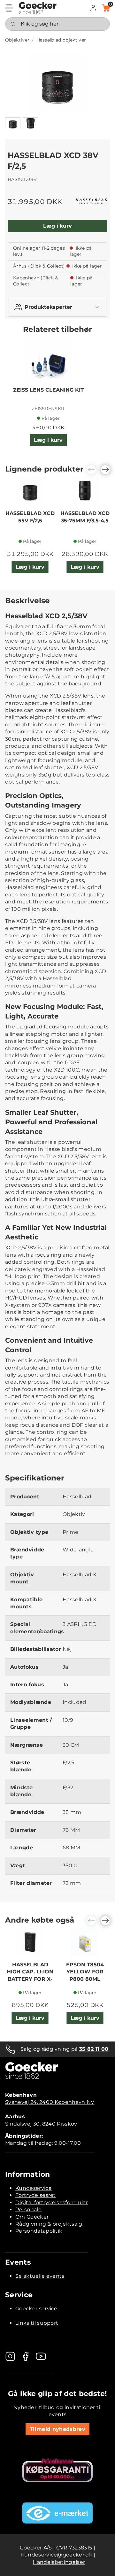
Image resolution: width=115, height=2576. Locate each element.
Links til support (37, 2323)
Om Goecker (32, 2217)
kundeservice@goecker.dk (57, 2555)
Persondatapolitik (39, 2231)
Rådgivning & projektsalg (49, 2224)
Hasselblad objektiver (61, 40)
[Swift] (38, 8)
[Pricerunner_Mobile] (57, 2470)
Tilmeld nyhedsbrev (57, 2429)
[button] (93, 8)
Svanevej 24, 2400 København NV (50, 2102)
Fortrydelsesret (36, 2195)
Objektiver (17, 40)
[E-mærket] (57, 2513)
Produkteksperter (48, 307)
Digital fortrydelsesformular (52, 2202)
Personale (28, 2209)
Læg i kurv (57, 226)
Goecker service (36, 2309)
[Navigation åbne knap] (9, 8)
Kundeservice (34, 2188)
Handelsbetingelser (59, 2562)
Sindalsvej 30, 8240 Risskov (41, 2124)
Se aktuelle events (40, 2276)
